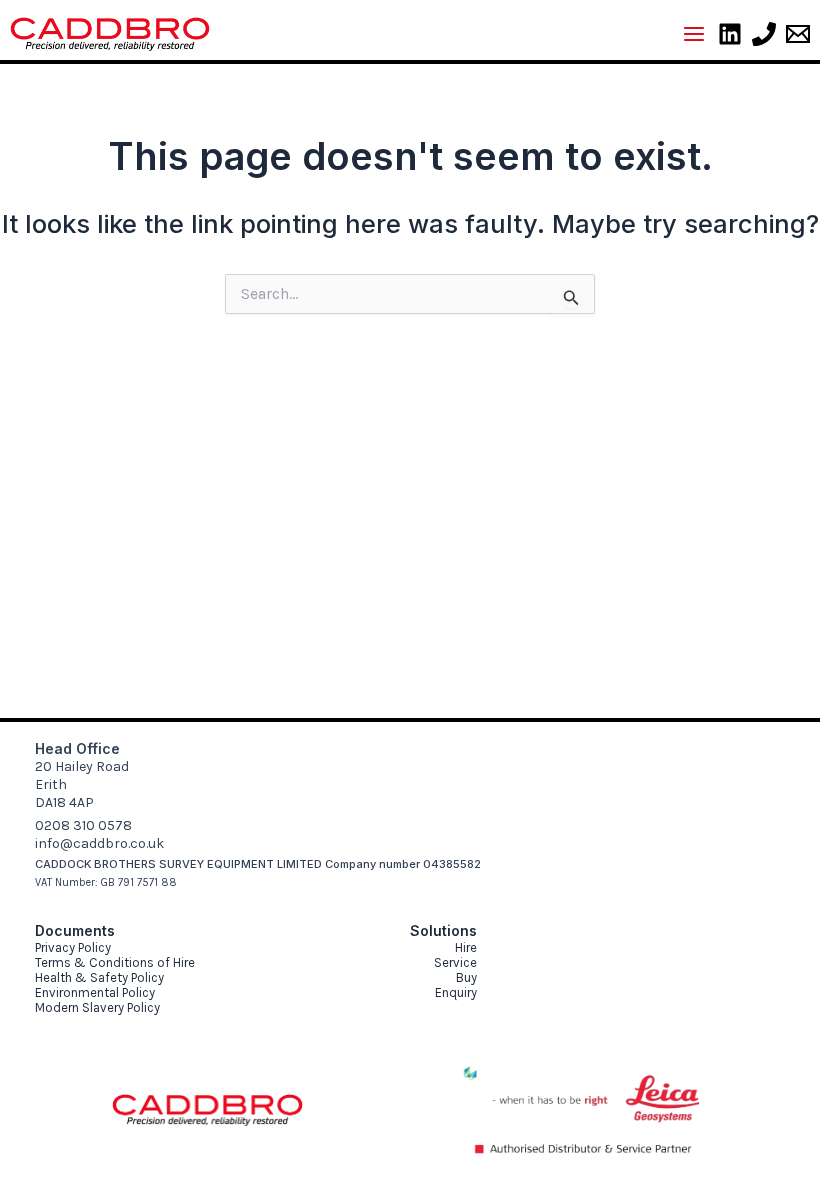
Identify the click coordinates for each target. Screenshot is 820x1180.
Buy (466, 977)
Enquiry (456, 992)
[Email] (798, 34)
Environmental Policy (95, 992)
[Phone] (764, 34)
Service (455, 962)
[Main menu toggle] (694, 34)
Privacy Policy (73, 947)
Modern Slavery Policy (97, 1007)
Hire (466, 947)
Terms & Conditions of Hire (115, 962)
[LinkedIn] (730, 34)
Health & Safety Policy (99, 977)
